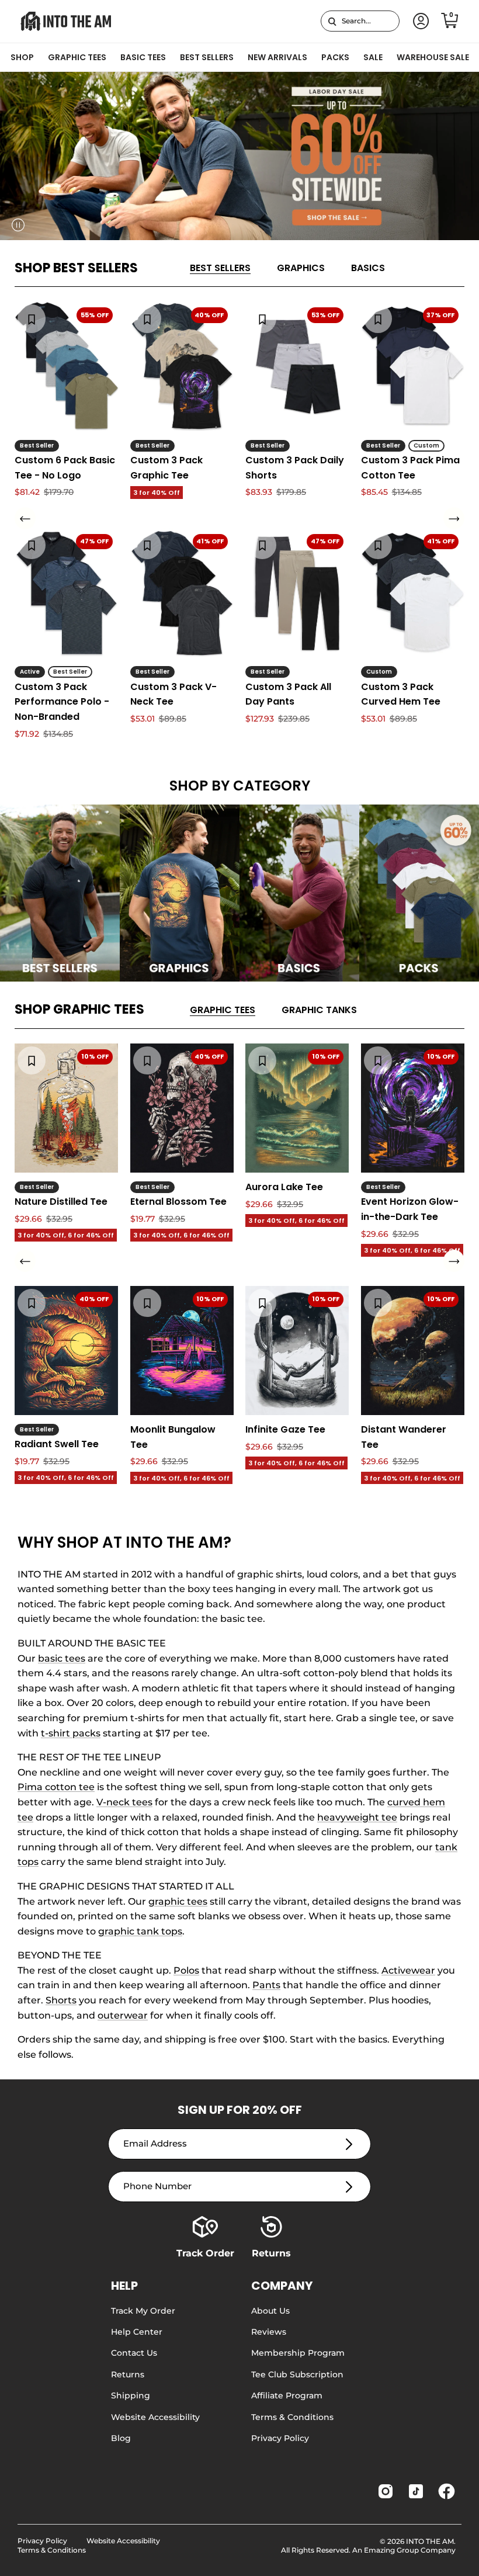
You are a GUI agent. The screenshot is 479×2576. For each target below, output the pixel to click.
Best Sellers (207, 57)
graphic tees (178, 1901)
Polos (186, 1970)
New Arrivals (277, 57)
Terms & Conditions (292, 2417)
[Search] (332, 21)
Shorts (61, 2000)
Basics (368, 268)
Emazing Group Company (410, 2550)
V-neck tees (124, 1802)
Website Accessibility (155, 2417)
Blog (121, 2438)
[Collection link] (60, 893)
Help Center (137, 2332)
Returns (128, 2374)
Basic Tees (143, 57)
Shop (22, 57)
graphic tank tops (140, 1931)
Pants (266, 1985)
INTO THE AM (430, 2541)
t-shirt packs (71, 1733)
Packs (335, 57)
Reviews (269, 2332)
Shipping (131, 2395)
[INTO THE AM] (66, 21)
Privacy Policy (280, 2438)
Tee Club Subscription (297, 2374)
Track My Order (143, 2311)
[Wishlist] (32, 318)
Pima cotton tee (56, 1787)
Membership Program (298, 2353)
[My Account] (419, 21)
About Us (270, 2311)
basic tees (62, 1658)
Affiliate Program (287, 2395)
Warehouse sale (433, 57)
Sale (373, 57)
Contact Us (134, 2353)
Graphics (301, 268)
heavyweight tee (357, 1817)
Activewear (408, 1970)
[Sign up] (349, 2144)
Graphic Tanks (319, 1010)
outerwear (123, 2015)
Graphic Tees (77, 57)
